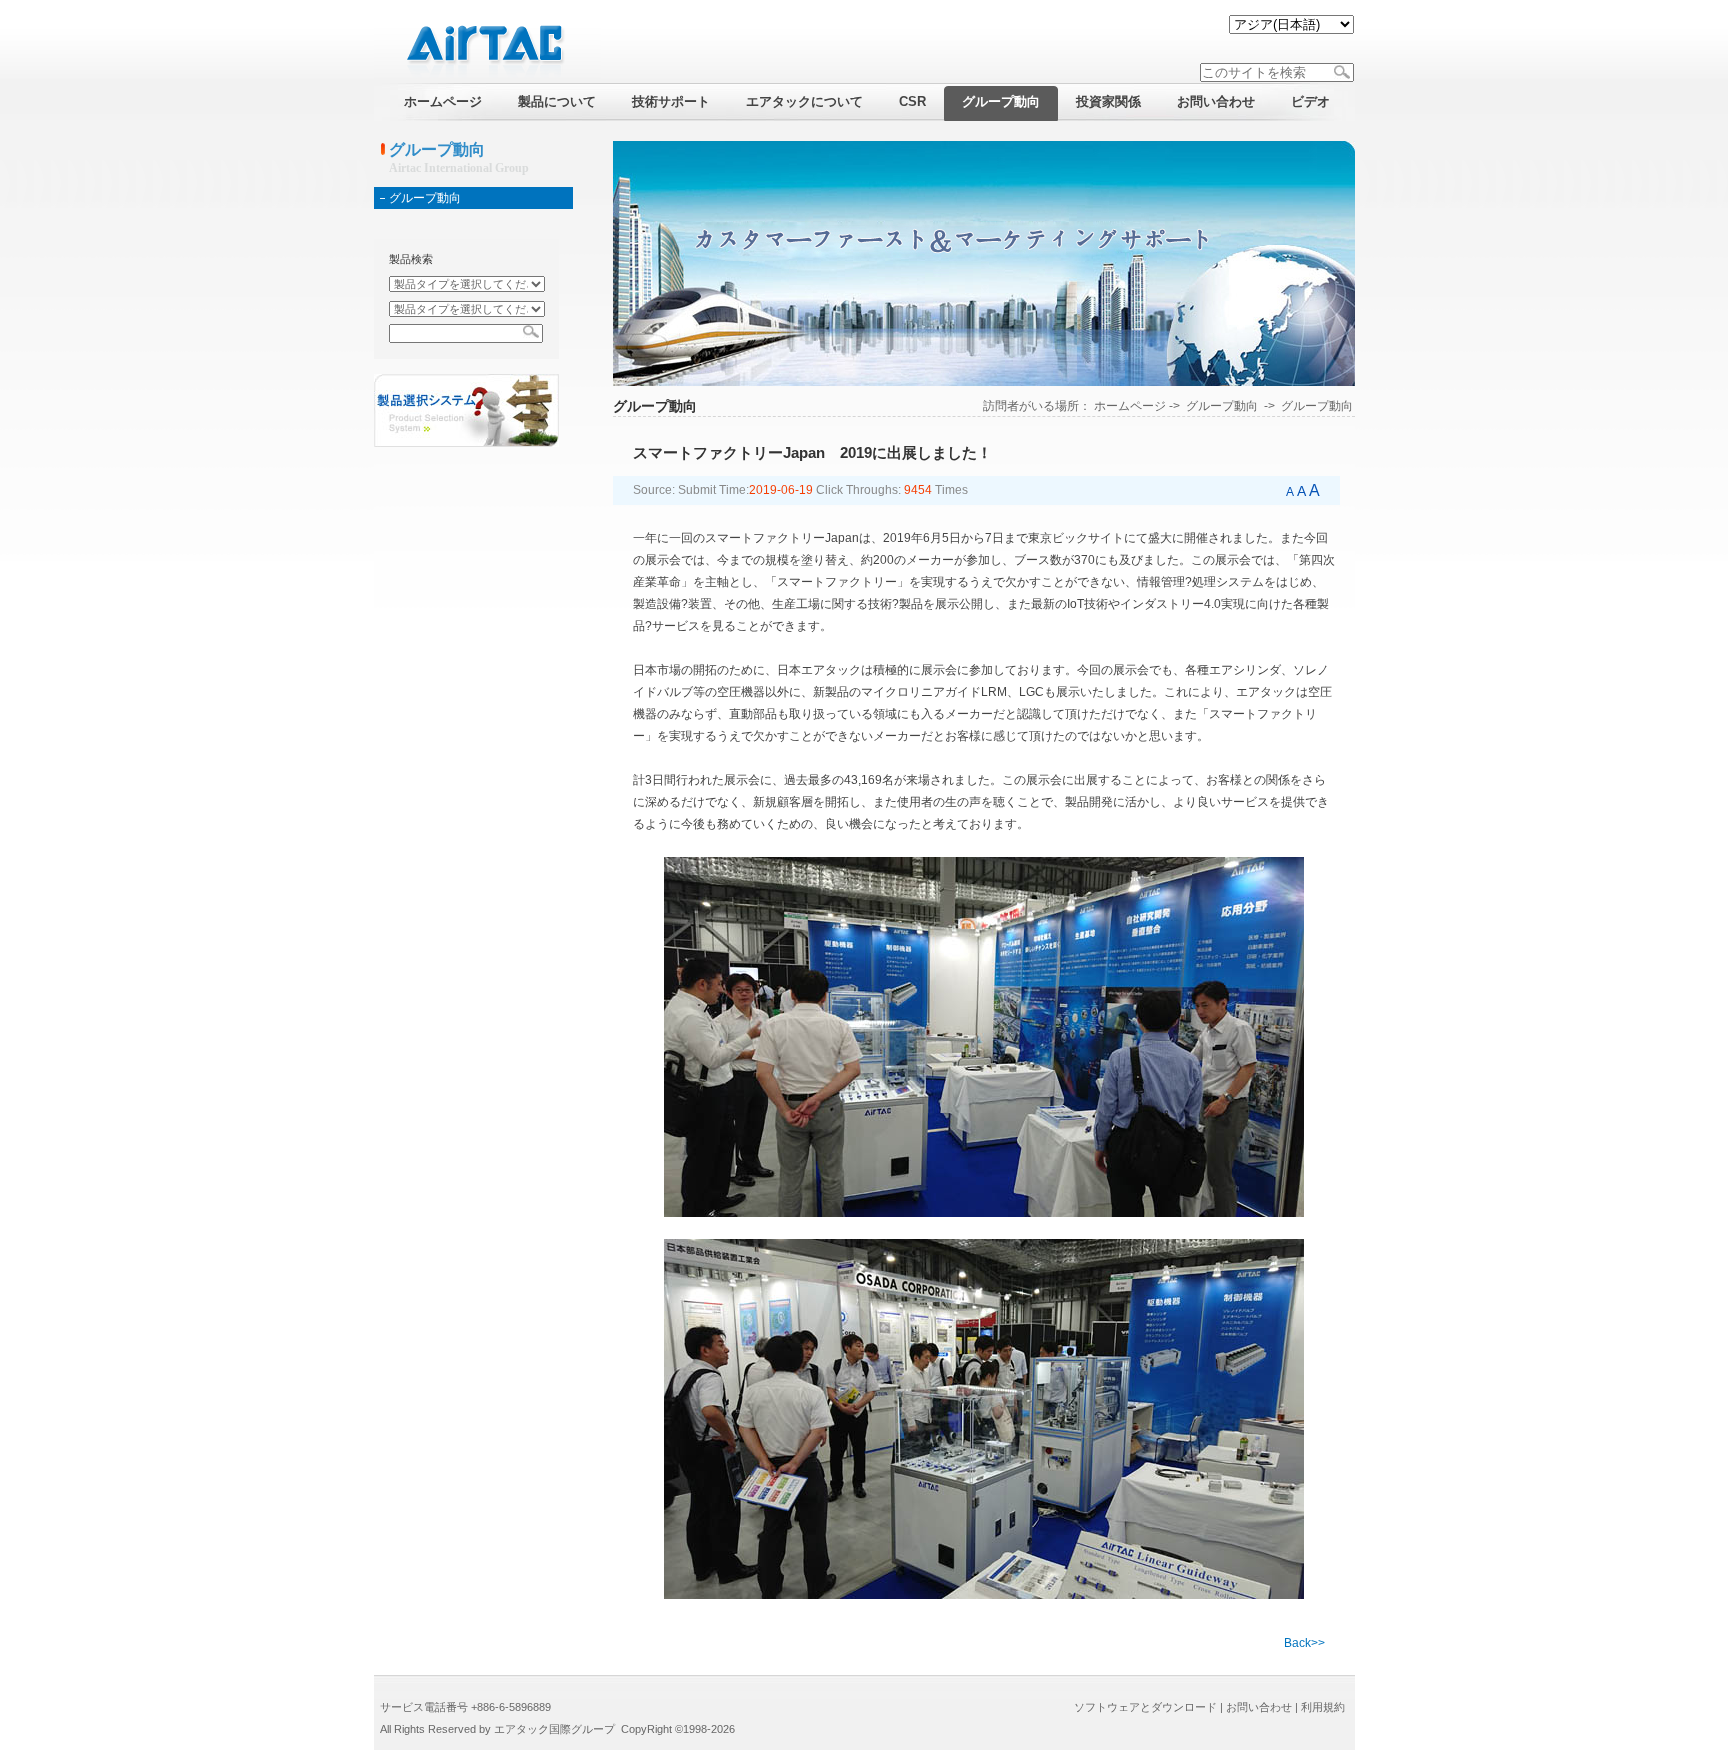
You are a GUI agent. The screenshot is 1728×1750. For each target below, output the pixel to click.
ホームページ (1130, 406)
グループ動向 (425, 198)
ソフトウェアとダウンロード (1145, 1707)
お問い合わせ (1259, 1707)
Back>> (1304, 1643)
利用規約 (1323, 1707)
